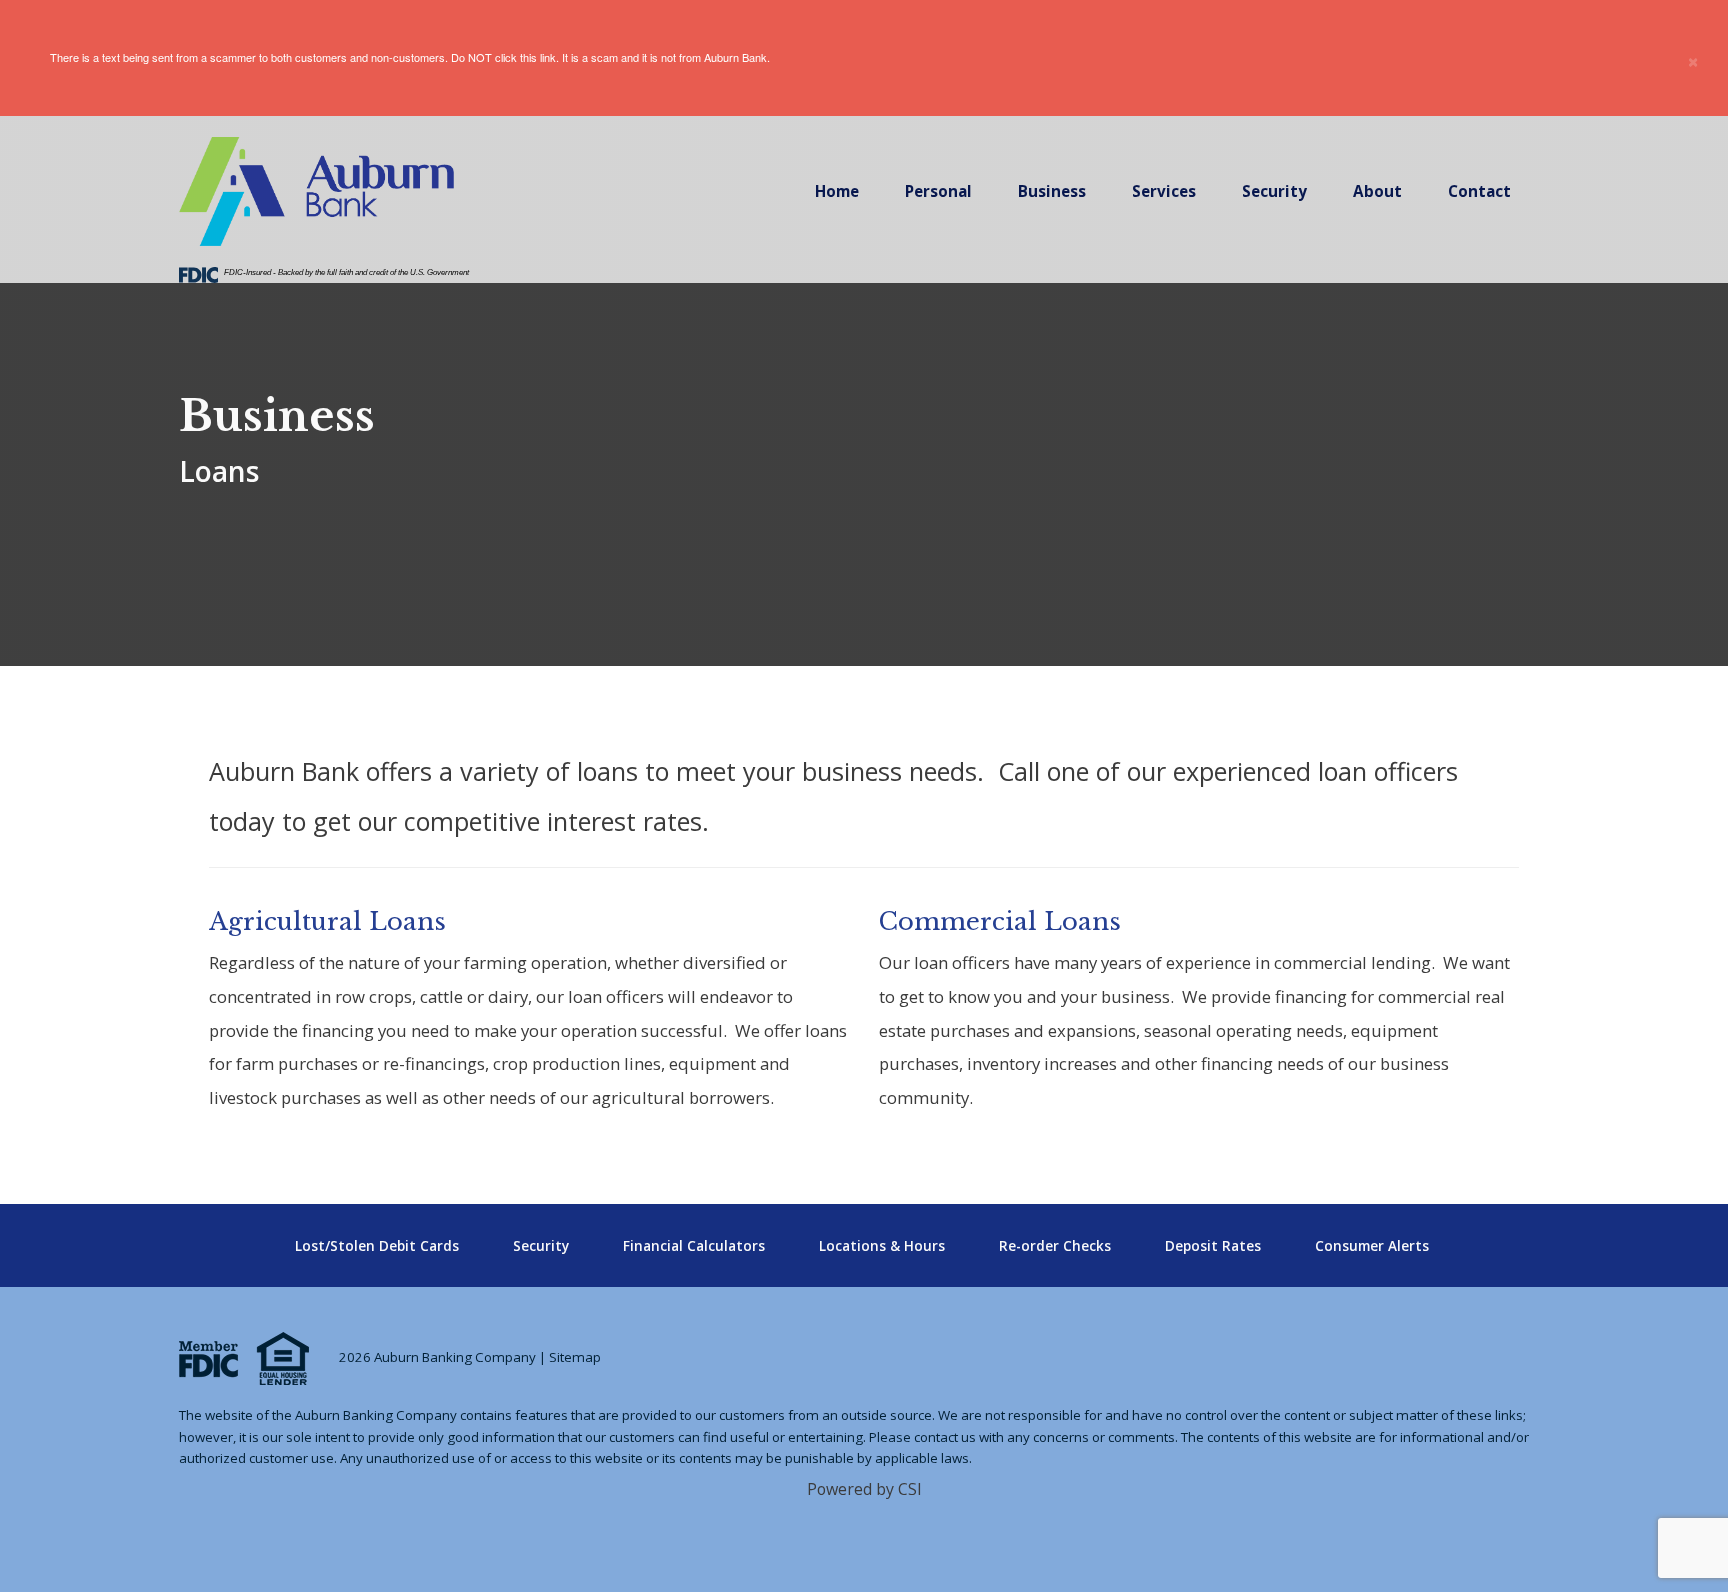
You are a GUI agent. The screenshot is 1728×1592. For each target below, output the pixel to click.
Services (1164, 191)
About (1377, 191)
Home (837, 191)
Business (1052, 191)
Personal (938, 191)
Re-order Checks (1055, 1246)
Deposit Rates (1213, 1246)
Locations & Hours (882, 1246)
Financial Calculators (694, 1246)
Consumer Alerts (1372, 1246)
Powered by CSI (864, 1489)
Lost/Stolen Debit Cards (377, 1246)
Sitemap (575, 1357)
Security (1274, 191)
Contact (1479, 191)
